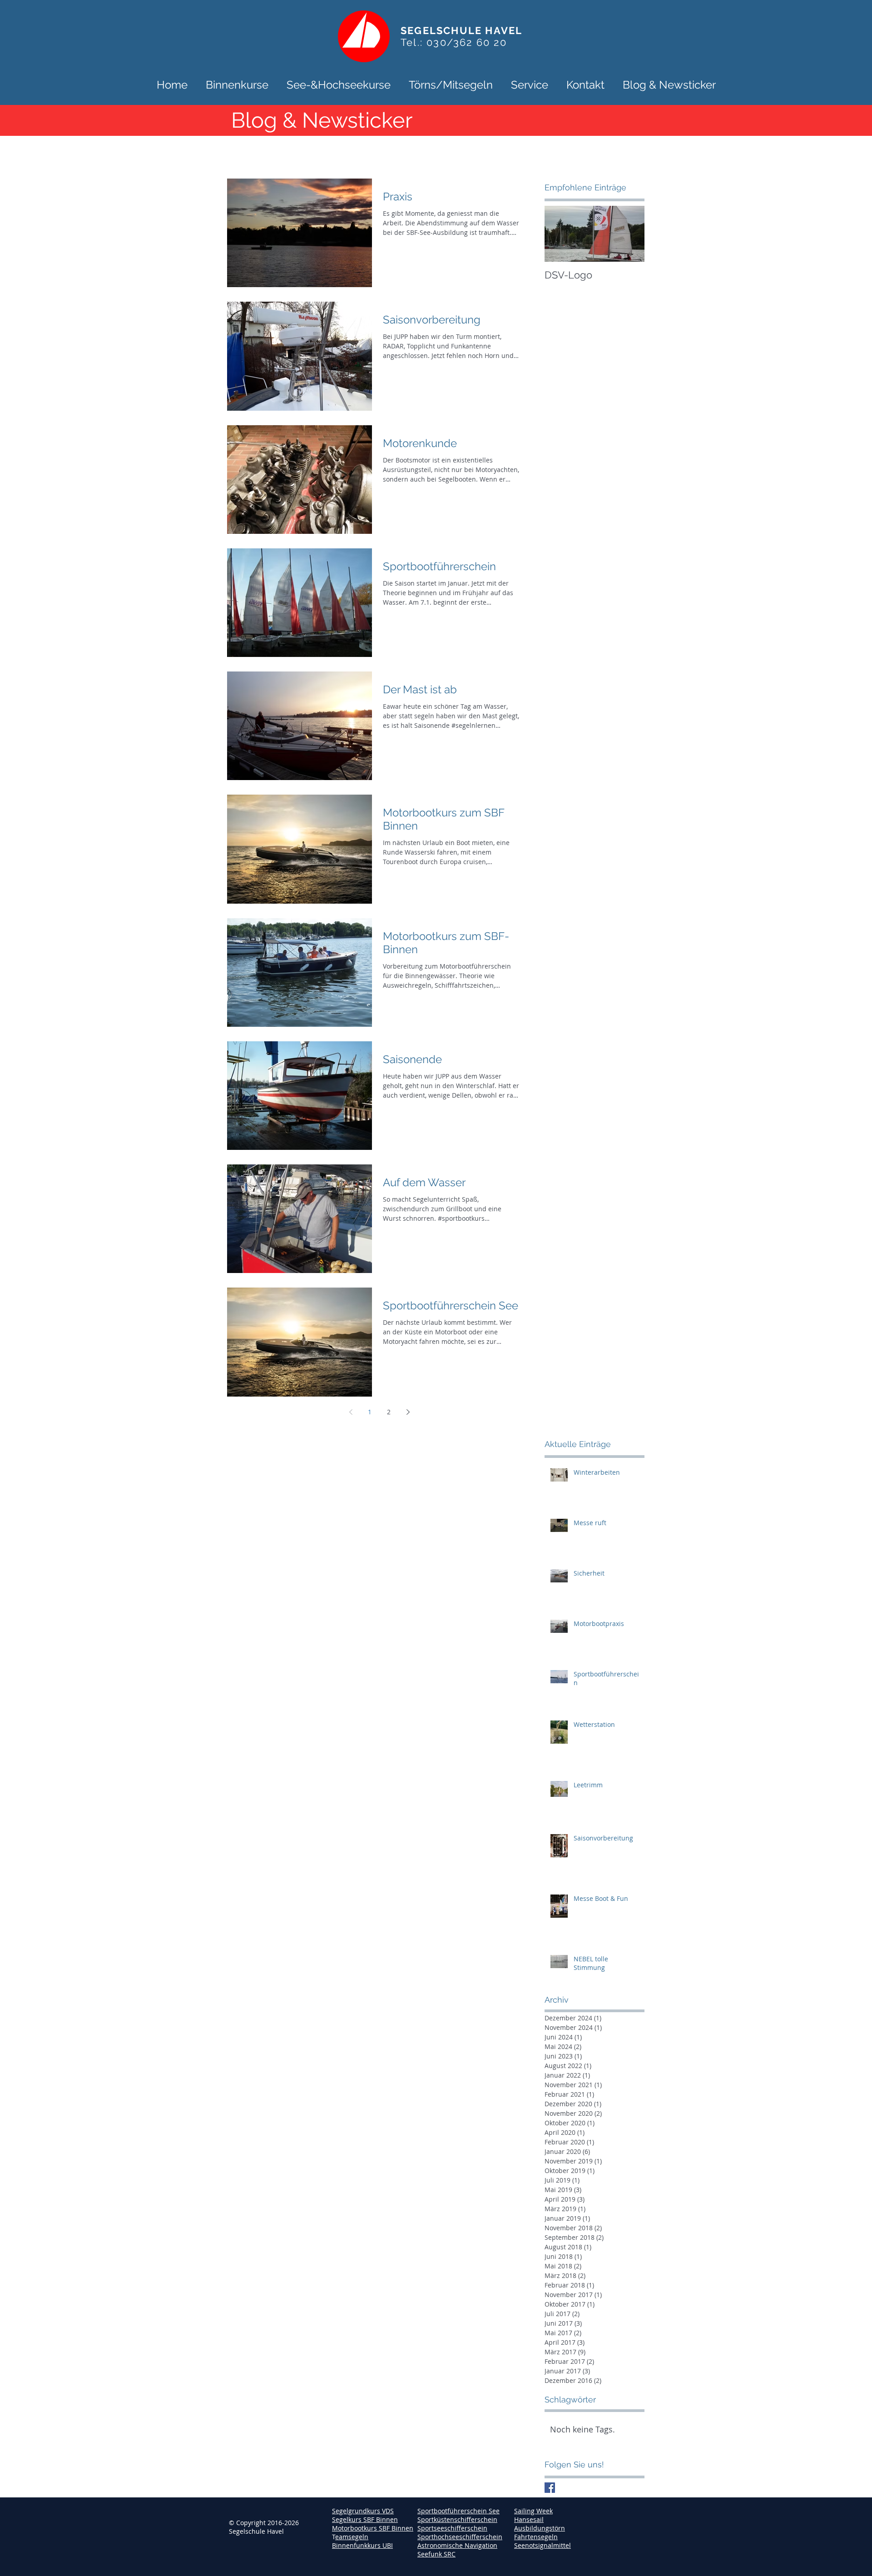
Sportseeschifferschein (452, 2528)
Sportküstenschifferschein (457, 2519)
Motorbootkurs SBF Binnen (373, 2528)
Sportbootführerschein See (458, 2511)
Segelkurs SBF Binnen (365, 2519)
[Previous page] (351, 1412)
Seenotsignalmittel (543, 2545)
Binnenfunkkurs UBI (362, 2545)
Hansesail (529, 2519)
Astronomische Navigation (457, 2545)
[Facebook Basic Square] (550, 2488)
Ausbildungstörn (540, 2528)
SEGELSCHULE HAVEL (461, 30)
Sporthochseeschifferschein (460, 2537)
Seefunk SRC (436, 2554)
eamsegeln (352, 2537)
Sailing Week (533, 2511)
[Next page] (408, 1412)
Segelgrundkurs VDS (363, 2511)
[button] (237, 84)
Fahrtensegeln (536, 2537)
